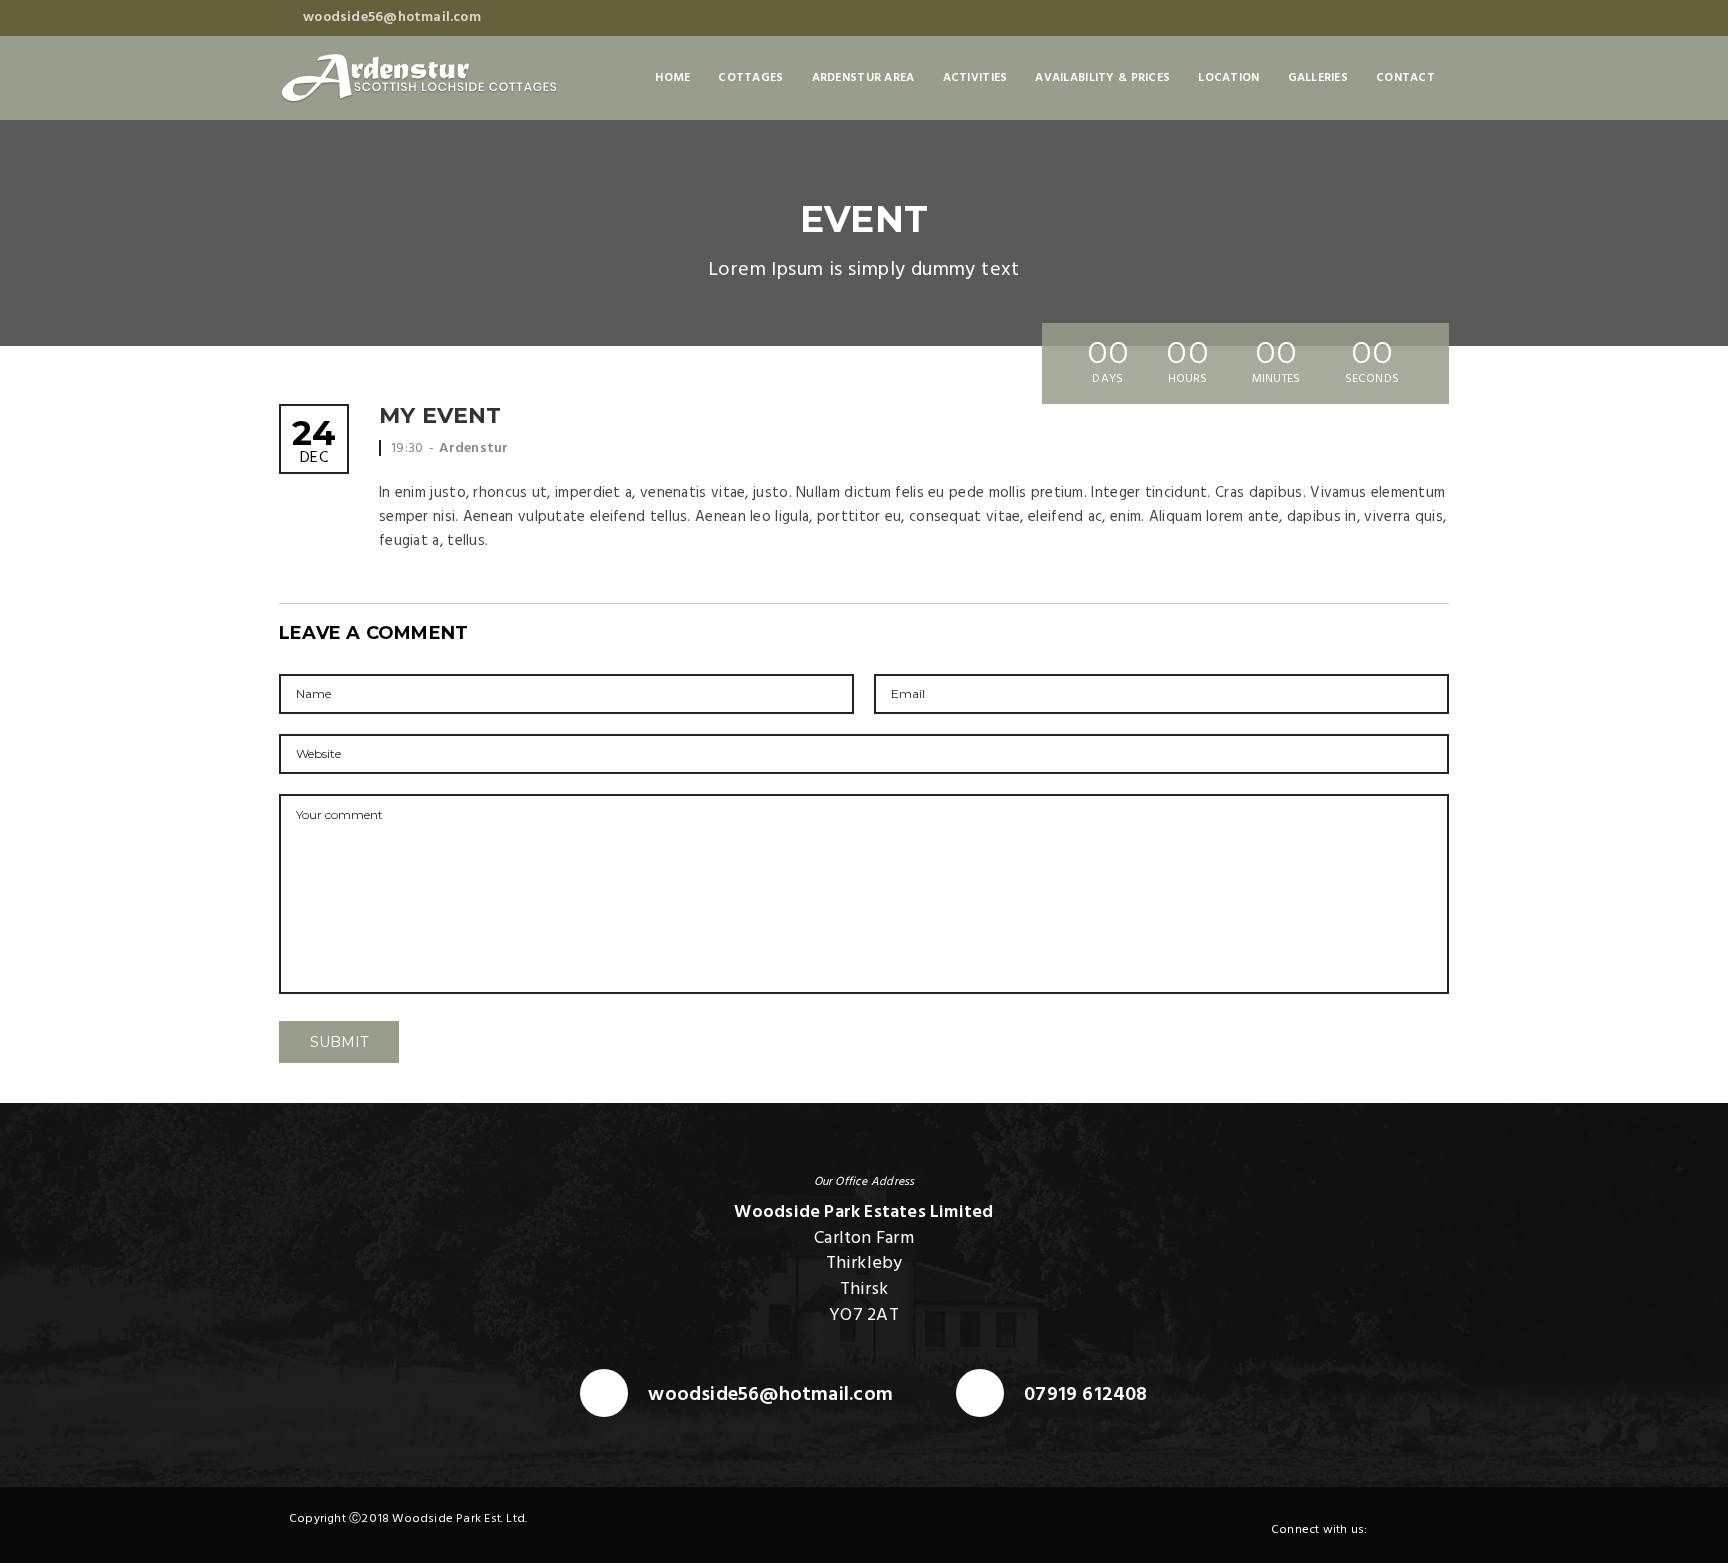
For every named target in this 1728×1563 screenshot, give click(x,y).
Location (1228, 78)
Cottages (750, 78)
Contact (1405, 78)
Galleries (1318, 78)
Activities (975, 78)
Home (672, 78)
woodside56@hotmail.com (770, 1395)
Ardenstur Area (863, 78)
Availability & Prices (1102, 78)
